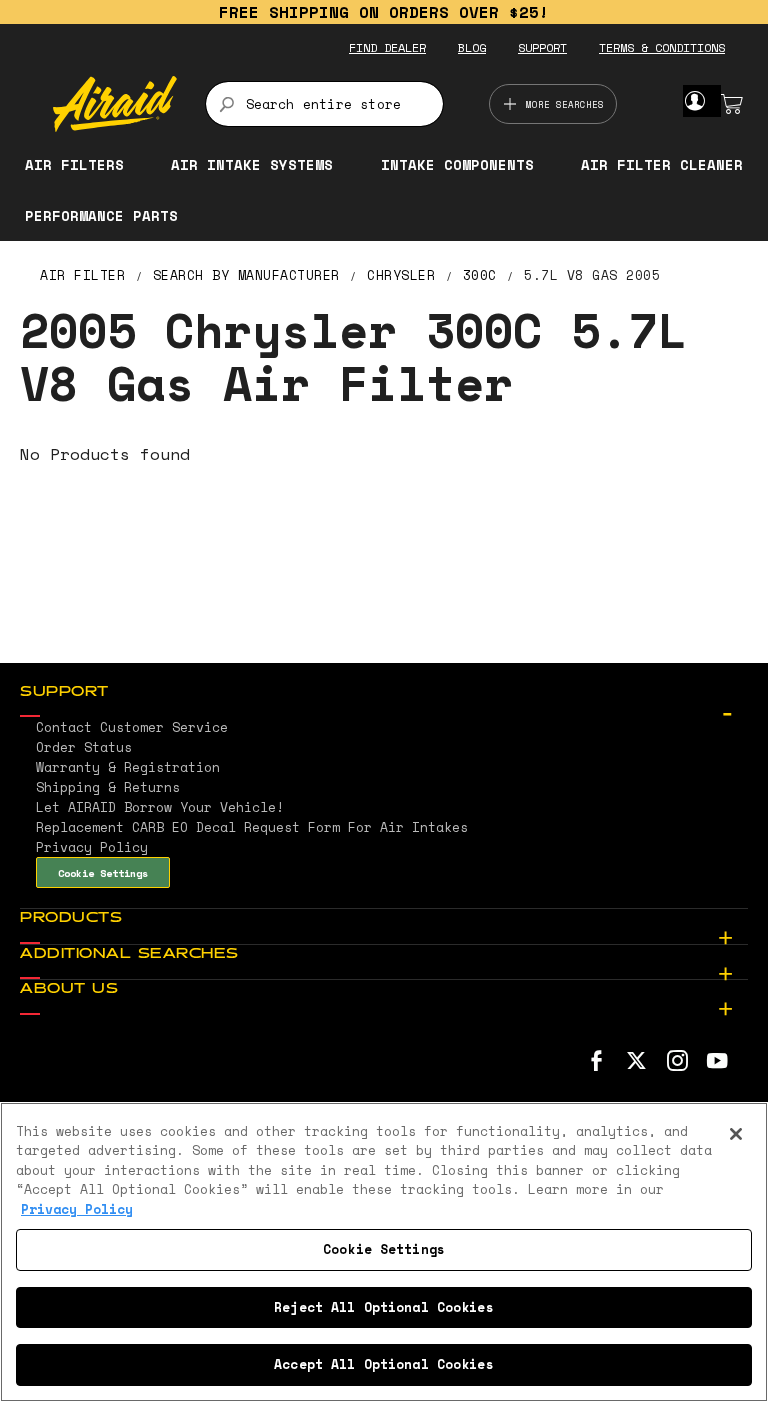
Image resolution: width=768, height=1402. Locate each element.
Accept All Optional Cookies (384, 1364)
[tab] (384, 693)
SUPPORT (542, 47)
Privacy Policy (77, 1209)
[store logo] (115, 104)
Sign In (694, 101)
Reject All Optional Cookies (384, 1307)
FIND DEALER (387, 47)
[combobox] (324, 104)
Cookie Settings (103, 873)
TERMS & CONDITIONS (662, 47)
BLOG (472, 47)
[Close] (736, 1134)
